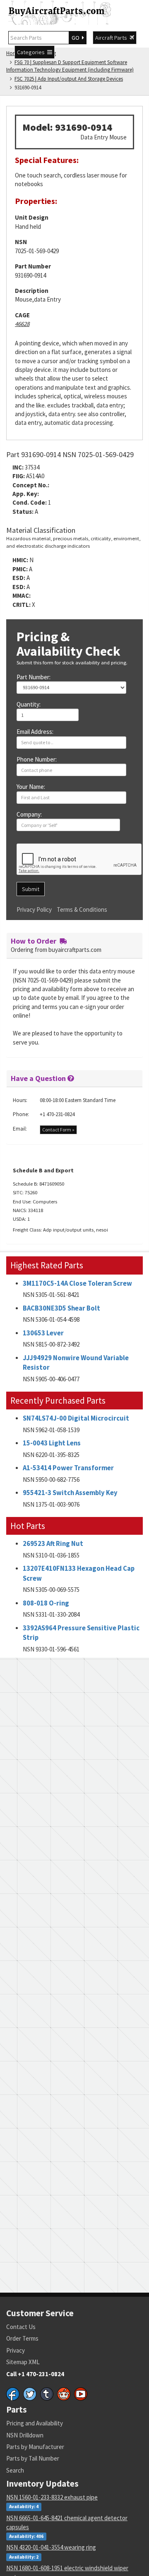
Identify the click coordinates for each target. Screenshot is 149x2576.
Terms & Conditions (82, 909)
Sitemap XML (23, 2362)
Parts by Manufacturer (35, 2447)
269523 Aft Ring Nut (53, 1544)
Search (15, 2470)
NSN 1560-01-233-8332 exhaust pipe (52, 2497)
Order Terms (22, 2338)
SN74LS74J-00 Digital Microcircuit (76, 1418)
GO (77, 38)
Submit (31, 889)
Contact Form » (58, 1130)
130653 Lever (43, 1333)
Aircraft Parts (112, 38)
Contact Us (21, 2327)
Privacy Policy (34, 909)
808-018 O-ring (46, 1603)
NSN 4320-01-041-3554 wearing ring (51, 2547)
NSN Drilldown (25, 2435)
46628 (22, 324)
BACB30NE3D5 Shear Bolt (61, 1308)
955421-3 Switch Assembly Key (70, 1493)
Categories (32, 52)
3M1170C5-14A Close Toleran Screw (77, 1283)
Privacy (16, 2350)
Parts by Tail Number (33, 2458)
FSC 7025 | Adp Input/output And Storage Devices (69, 79)
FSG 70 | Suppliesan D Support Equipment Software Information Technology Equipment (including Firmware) (70, 66)
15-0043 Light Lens (52, 1443)
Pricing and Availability (35, 2423)
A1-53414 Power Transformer (68, 1468)
